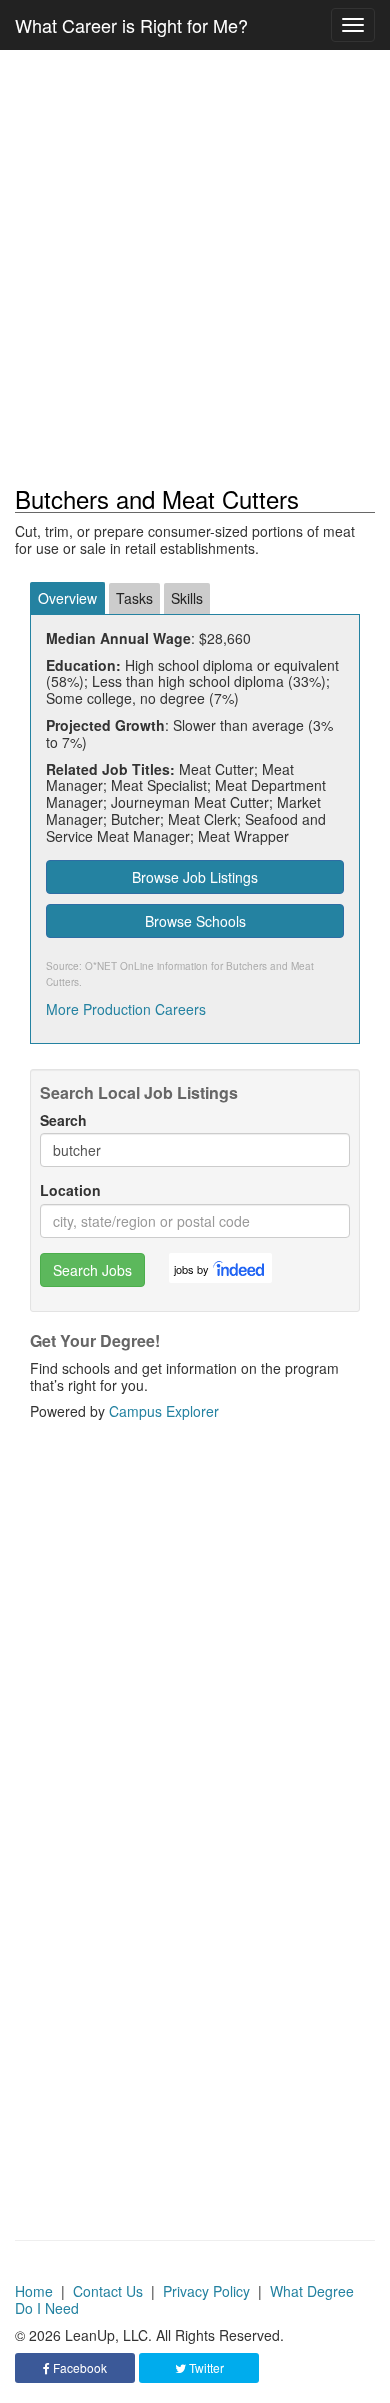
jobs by (191, 1269)
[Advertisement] (195, 268)
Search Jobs (92, 1270)
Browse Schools (195, 921)
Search (63, 1120)
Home (34, 2291)
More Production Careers (126, 1009)
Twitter (205, 2367)
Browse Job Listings (195, 877)
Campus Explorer (164, 1411)
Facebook (78, 2367)
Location (70, 1190)
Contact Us (108, 2291)
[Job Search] (240, 1268)
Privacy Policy (206, 2291)
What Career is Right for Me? (131, 25)
